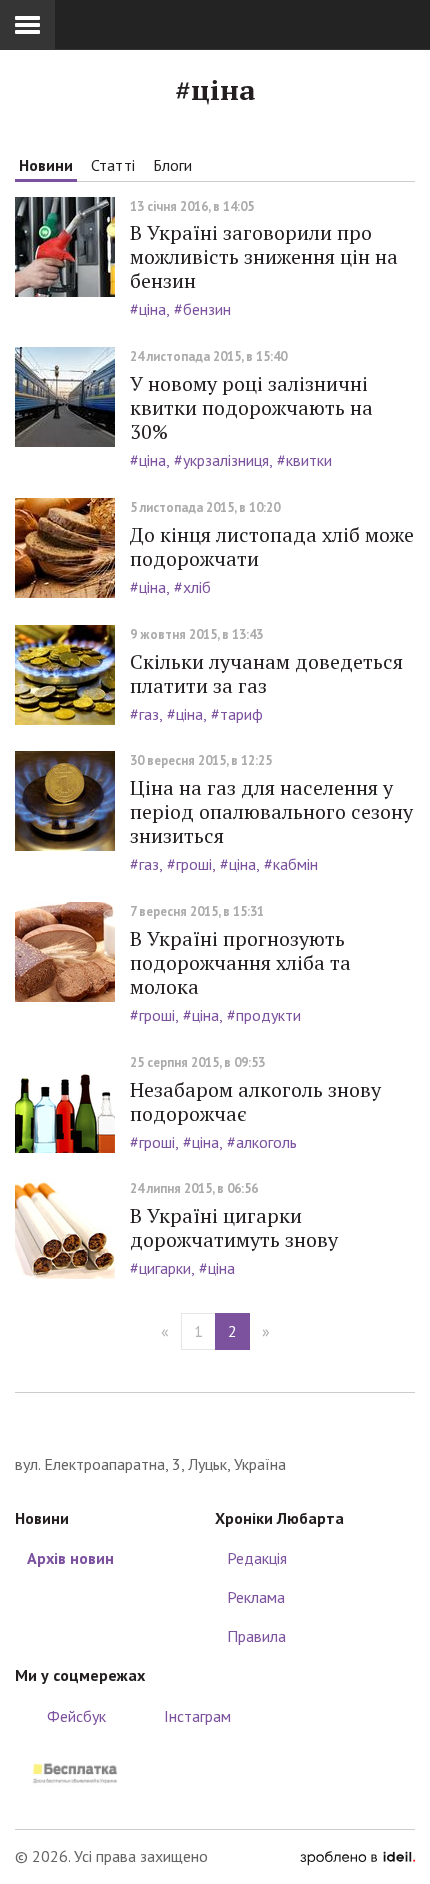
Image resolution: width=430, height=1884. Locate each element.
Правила (256, 1636)
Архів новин (70, 1558)
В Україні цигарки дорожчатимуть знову (234, 1227)
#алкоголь (262, 1142)
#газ (144, 714)
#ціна (148, 309)
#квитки (304, 460)
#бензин (202, 309)
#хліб (192, 587)
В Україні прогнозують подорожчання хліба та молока (240, 962)
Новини (46, 165)
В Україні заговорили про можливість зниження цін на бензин (264, 256)
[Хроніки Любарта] (215, 1422)
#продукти (264, 1015)
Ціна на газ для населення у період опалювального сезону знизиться (271, 811)
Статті (113, 165)
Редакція (257, 1558)
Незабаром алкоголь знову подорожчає (255, 1101)
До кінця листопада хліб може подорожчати (272, 546)
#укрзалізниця (221, 460)
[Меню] (27, 25)
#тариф (237, 714)
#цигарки (160, 1268)
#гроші (189, 864)
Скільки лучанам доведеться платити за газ (266, 673)
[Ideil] (357, 1856)
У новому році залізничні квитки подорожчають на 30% (251, 407)
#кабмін (291, 864)
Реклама (256, 1597)
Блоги (172, 165)
